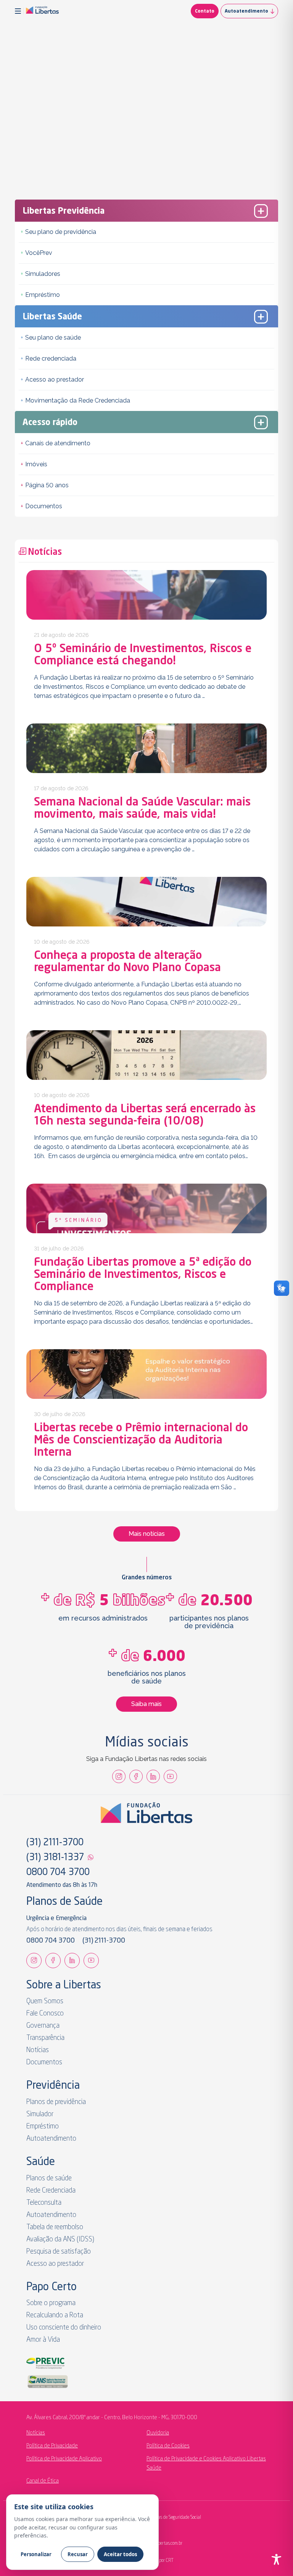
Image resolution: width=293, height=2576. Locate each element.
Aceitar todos (120, 2554)
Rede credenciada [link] (51, 358)
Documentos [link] (44, 506)
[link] (42, 11)
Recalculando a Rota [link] (55, 2315)
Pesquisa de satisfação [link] (59, 2252)
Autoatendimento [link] (246, 11)
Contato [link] (205, 11)
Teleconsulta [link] (44, 2203)
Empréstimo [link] (43, 295)
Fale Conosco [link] (45, 2014)
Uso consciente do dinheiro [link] (64, 2328)
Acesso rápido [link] (50, 423)
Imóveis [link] (36, 464)
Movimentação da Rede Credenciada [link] (78, 400)
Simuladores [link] (43, 274)
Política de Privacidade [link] (52, 2446)
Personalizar (36, 2554)
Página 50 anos (47, 485)
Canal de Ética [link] (43, 2481)
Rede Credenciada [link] (51, 2191)
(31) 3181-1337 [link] (55, 1858)
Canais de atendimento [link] (58, 443)
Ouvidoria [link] (158, 2433)
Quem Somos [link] (45, 2001)
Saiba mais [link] (146, 1704)
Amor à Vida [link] (43, 2340)
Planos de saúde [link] (49, 2178)
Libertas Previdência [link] (64, 211)
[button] (19, 11)
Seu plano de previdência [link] (61, 232)
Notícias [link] (38, 2050)
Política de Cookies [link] (168, 2446)
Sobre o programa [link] (51, 2303)
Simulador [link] (40, 2114)
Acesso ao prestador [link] (55, 379)
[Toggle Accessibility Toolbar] (276, 2559)
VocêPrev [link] (39, 253)
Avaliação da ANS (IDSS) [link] (60, 2239)
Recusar (78, 2554)
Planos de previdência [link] (56, 2102)
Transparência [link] (45, 2038)
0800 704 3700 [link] (58, 1873)
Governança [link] (43, 2026)
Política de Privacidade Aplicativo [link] (64, 2459)
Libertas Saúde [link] (52, 317)
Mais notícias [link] (147, 1534)
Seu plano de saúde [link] (53, 338)
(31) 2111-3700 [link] (55, 1843)
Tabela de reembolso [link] (55, 2227)
